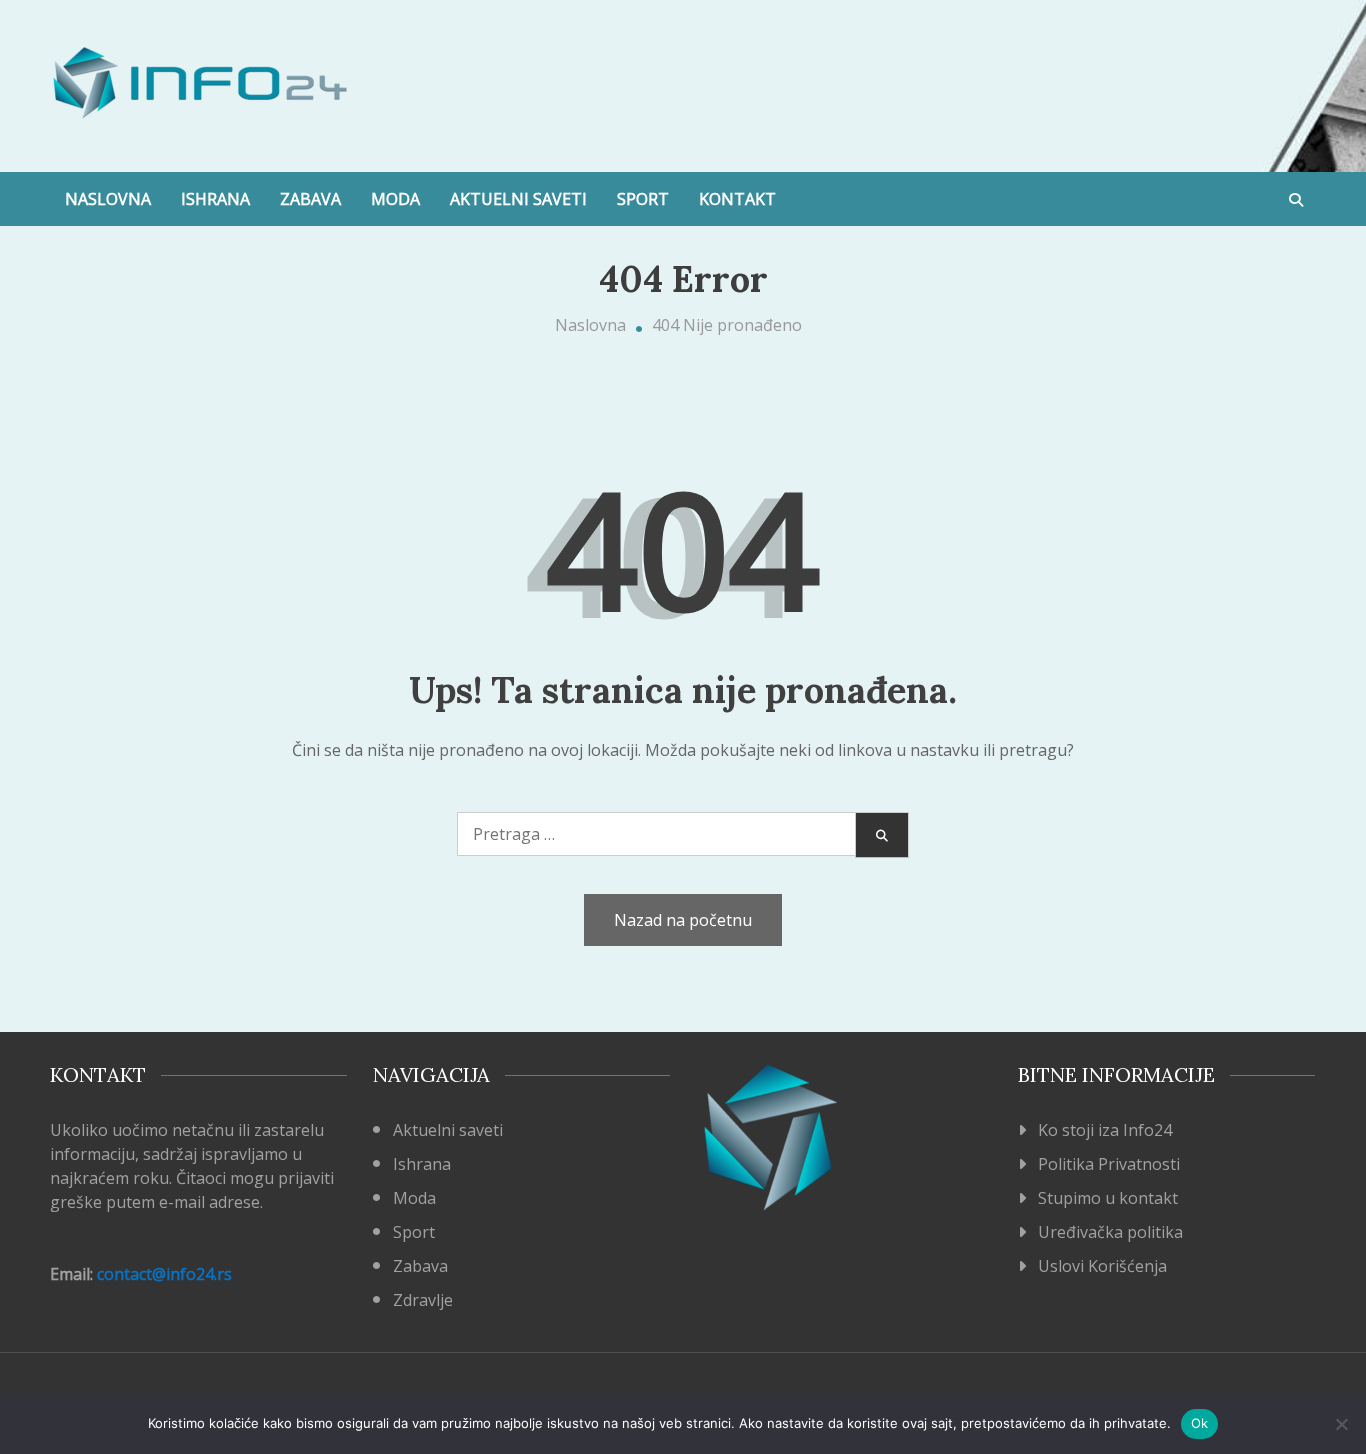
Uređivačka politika (1110, 1232)
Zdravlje (423, 1300)
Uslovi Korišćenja (1102, 1266)
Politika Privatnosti (1109, 1164)
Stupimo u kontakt (1108, 1198)
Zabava (310, 199)
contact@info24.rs (164, 1274)
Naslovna (108, 199)
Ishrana (215, 199)
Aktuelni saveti (518, 199)
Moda (395, 199)
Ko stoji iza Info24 (1105, 1130)
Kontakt (737, 199)
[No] (1341, 1424)
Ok (1200, 1423)
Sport (643, 199)
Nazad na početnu (683, 920)
